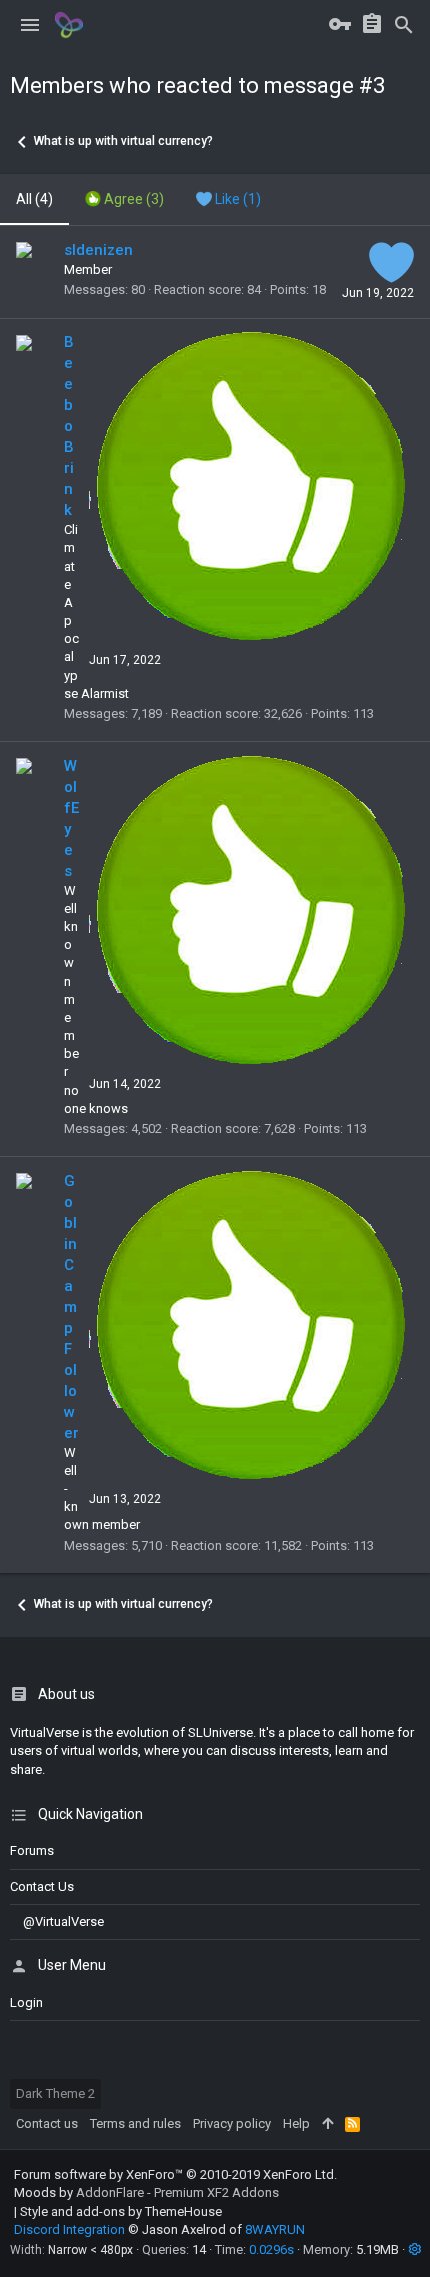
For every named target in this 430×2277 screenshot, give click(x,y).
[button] (30, 25)
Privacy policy (232, 2123)
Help (296, 2123)
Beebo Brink (69, 426)
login (26, 2002)
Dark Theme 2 (55, 2093)
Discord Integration (69, 2229)
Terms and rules (135, 2123)
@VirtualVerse (63, 1921)
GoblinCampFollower (71, 1307)
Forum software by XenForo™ (175, 2174)
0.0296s (271, 2249)
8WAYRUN (275, 2229)
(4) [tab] (34, 199)
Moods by (146, 2192)
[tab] (124, 200)
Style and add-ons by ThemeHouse (121, 2211)
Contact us (42, 1886)
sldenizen (98, 250)
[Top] (327, 2124)
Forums (32, 1850)
